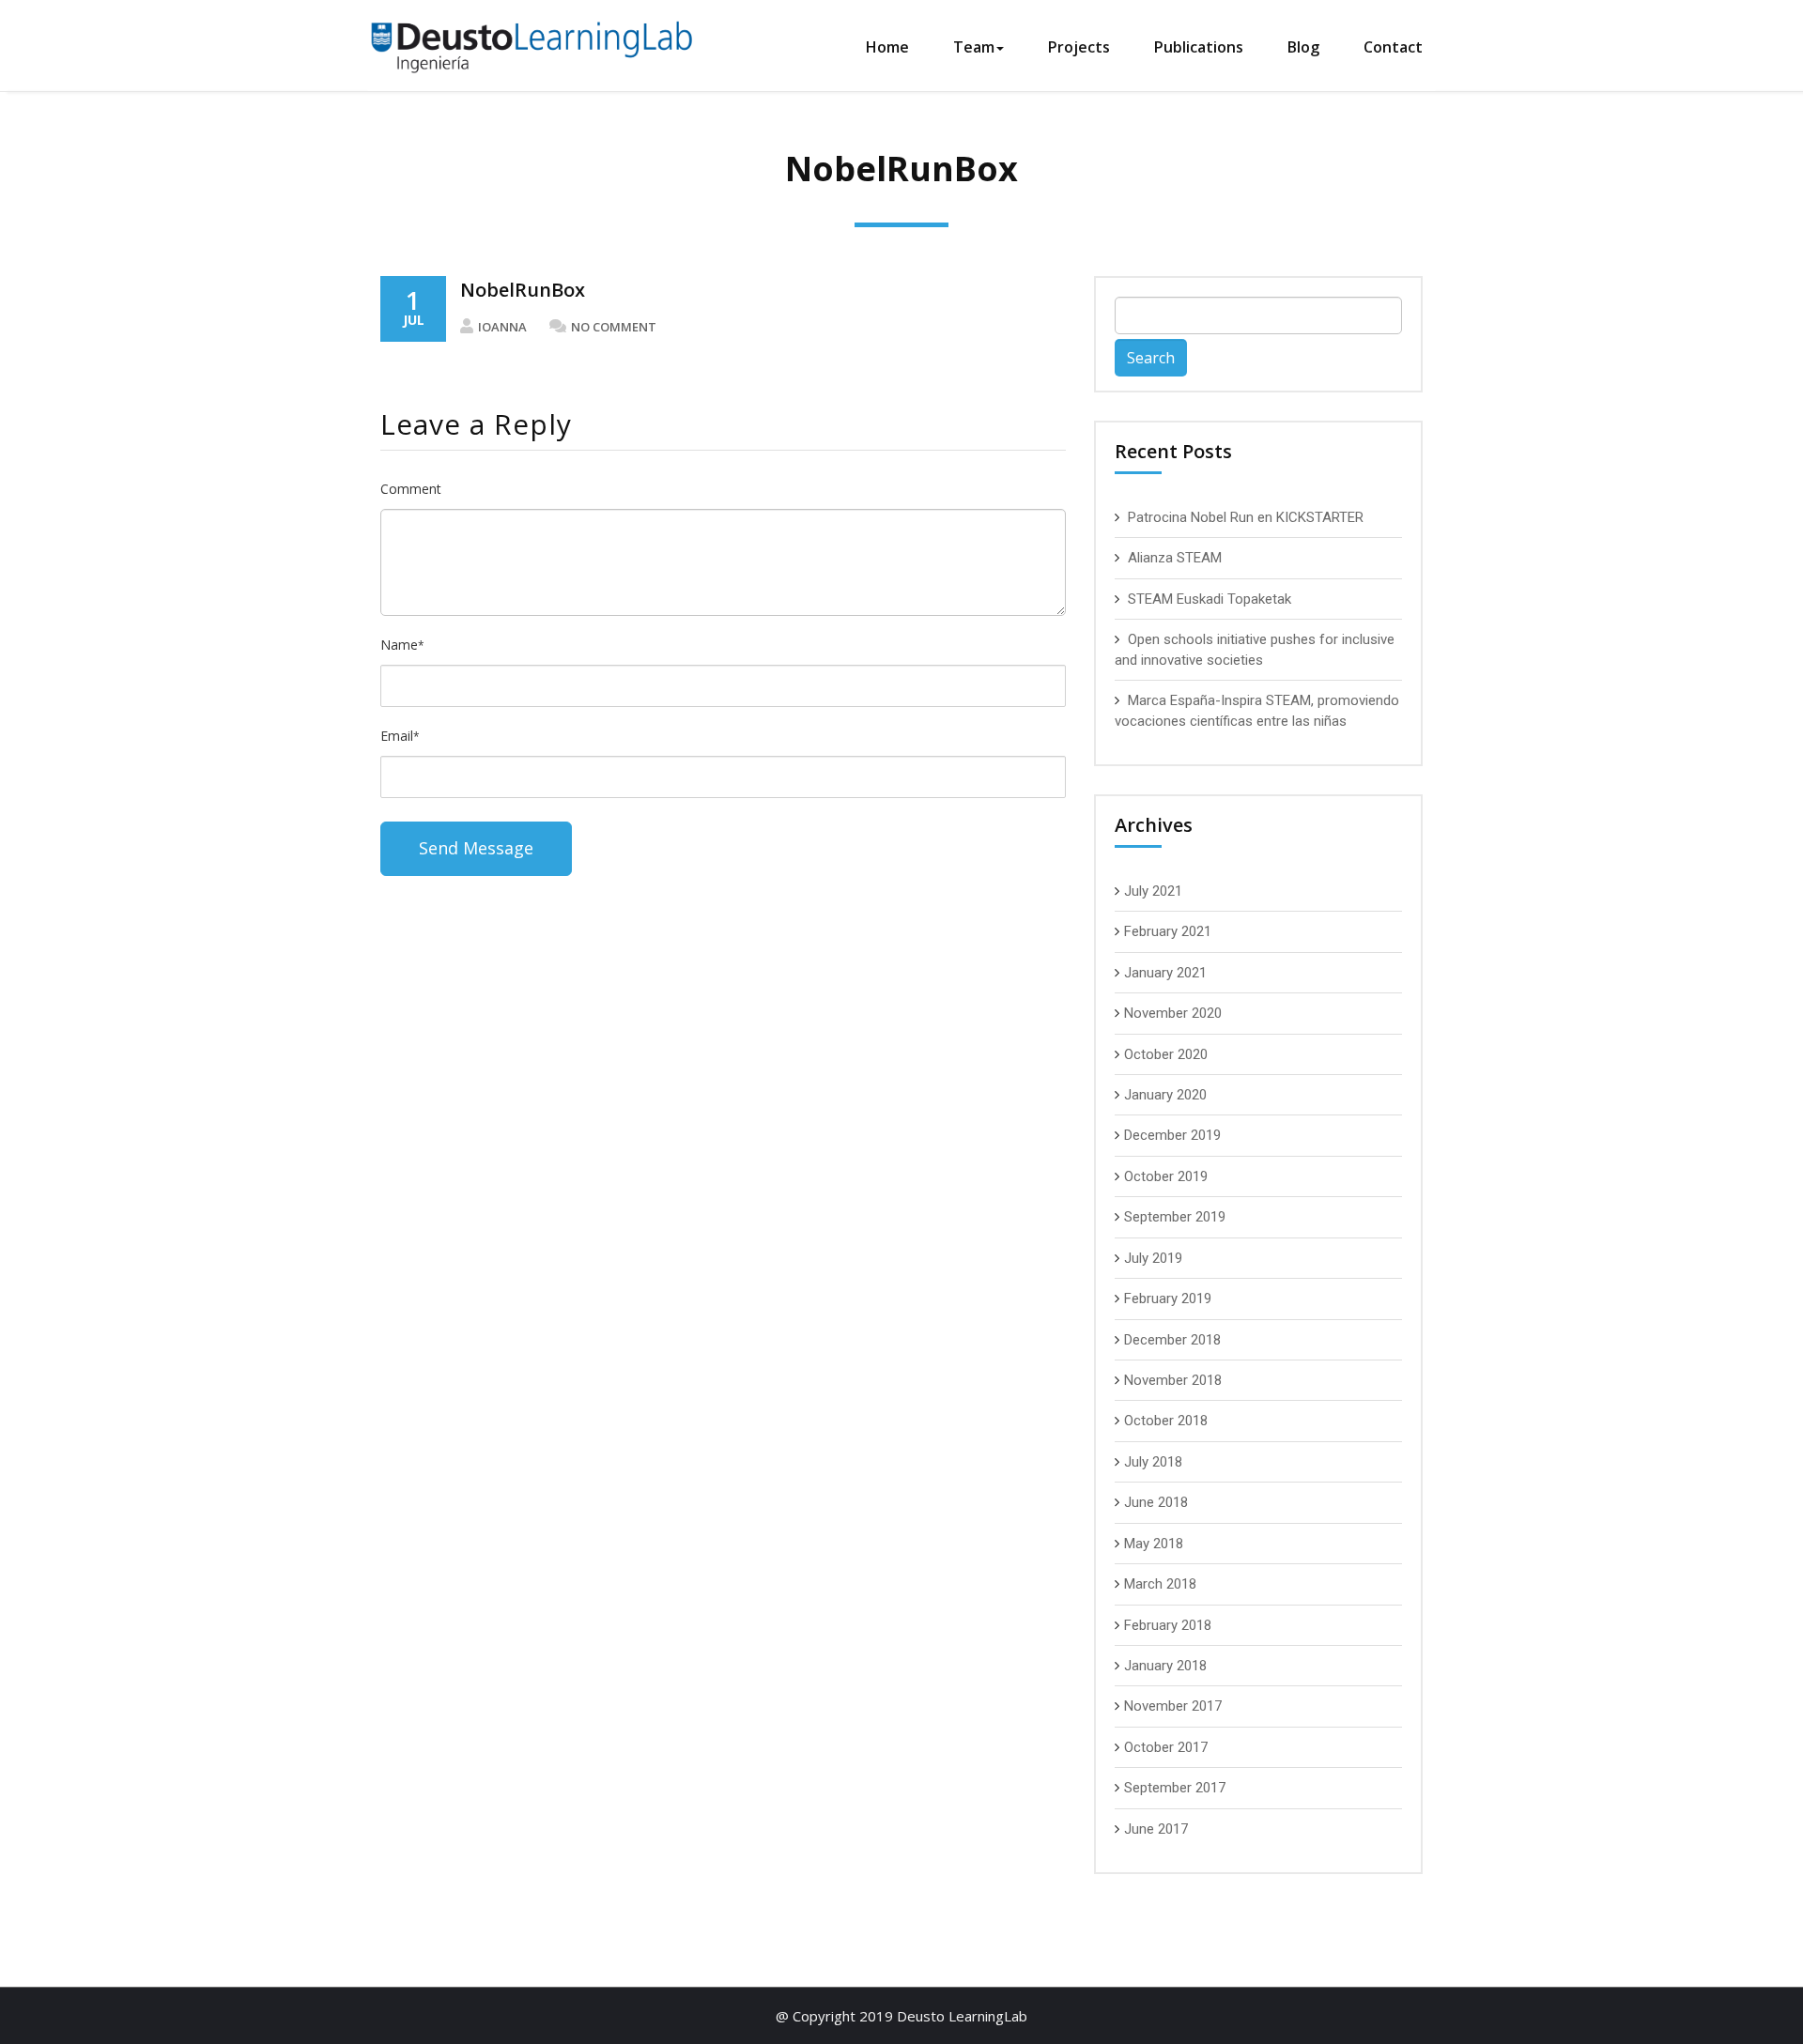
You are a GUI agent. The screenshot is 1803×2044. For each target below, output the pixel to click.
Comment (411, 489)
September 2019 (1175, 1217)
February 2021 (1168, 931)
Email (400, 736)
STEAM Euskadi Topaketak (1210, 599)
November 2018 (1173, 1380)
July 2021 (1153, 891)
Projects (1079, 47)
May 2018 (1154, 1544)
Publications (1199, 47)
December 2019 (1172, 1135)
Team (974, 47)
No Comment (614, 327)
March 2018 (1160, 1584)
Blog (1303, 47)
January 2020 (1165, 1095)
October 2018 (1166, 1421)
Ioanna (502, 327)
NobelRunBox (523, 290)
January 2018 (1165, 1666)
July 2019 (1153, 1258)
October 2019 (1166, 1176)
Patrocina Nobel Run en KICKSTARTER (1246, 517)
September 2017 (1175, 1788)
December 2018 (1172, 1340)
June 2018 (1156, 1502)
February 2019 (1168, 1299)
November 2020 (1173, 1013)
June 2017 (1156, 1829)
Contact (1393, 47)
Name (402, 645)
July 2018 (1153, 1462)
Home (887, 47)
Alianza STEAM (1175, 558)
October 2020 (1166, 1054)
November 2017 (1173, 1706)
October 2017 (1166, 1747)
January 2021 (1165, 973)
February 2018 (1168, 1625)
